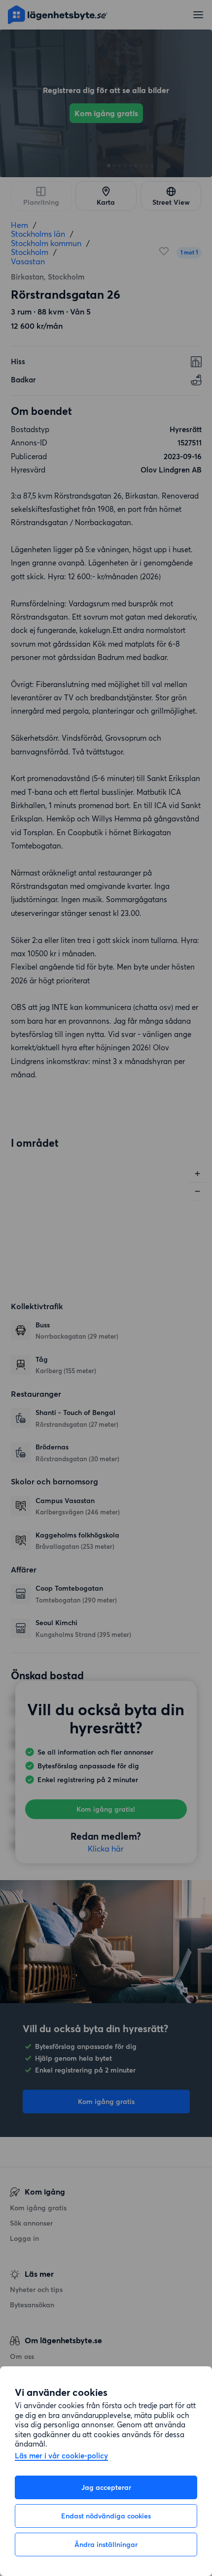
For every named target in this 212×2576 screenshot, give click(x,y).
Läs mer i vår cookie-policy (61, 2456)
